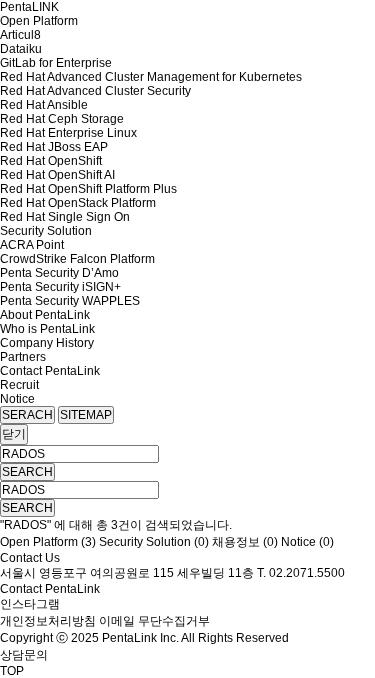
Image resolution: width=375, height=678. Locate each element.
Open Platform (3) (48, 542)
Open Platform (39, 21)
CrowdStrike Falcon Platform (77, 259)
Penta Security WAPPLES (70, 301)
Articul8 (20, 35)
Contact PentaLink (50, 371)
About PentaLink (45, 315)
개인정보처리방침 (48, 621)
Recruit (19, 385)
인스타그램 (30, 604)
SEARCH (27, 472)
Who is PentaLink (47, 329)
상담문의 (24, 655)
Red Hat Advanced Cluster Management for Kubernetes (151, 77)
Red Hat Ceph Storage (62, 119)
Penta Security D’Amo (59, 273)
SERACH (27, 415)
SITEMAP (86, 415)
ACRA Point (32, 245)
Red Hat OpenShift (51, 161)
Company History (47, 343)
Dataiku (21, 49)
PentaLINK (29, 7)
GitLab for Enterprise (56, 63)
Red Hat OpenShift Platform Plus (88, 189)
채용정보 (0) (245, 542)
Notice (17, 399)
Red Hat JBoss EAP (54, 147)
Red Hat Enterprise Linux (68, 133)
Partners (23, 357)
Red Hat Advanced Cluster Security (95, 91)
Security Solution (46, 231)
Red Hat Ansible (44, 105)
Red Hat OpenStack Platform (78, 203)
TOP (12, 671)
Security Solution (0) (154, 542)
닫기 (14, 434)
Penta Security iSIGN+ (60, 287)
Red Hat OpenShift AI (57, 175)
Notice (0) (307, 542)
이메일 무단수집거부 (154, 621)
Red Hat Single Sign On (65, 217)
